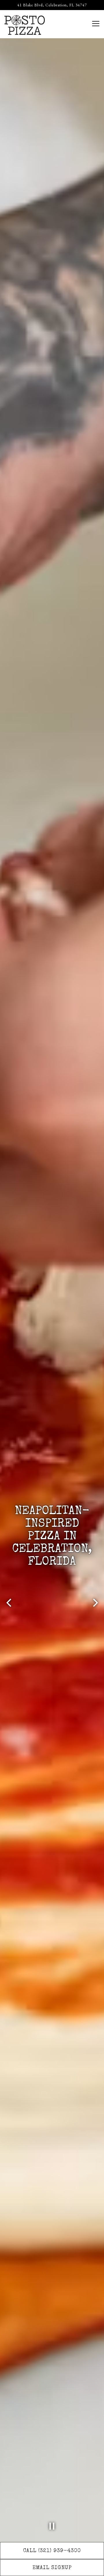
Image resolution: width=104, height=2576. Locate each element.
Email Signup (52, 2568)
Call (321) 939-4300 (52, 2551)
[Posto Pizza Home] (25, 24)
